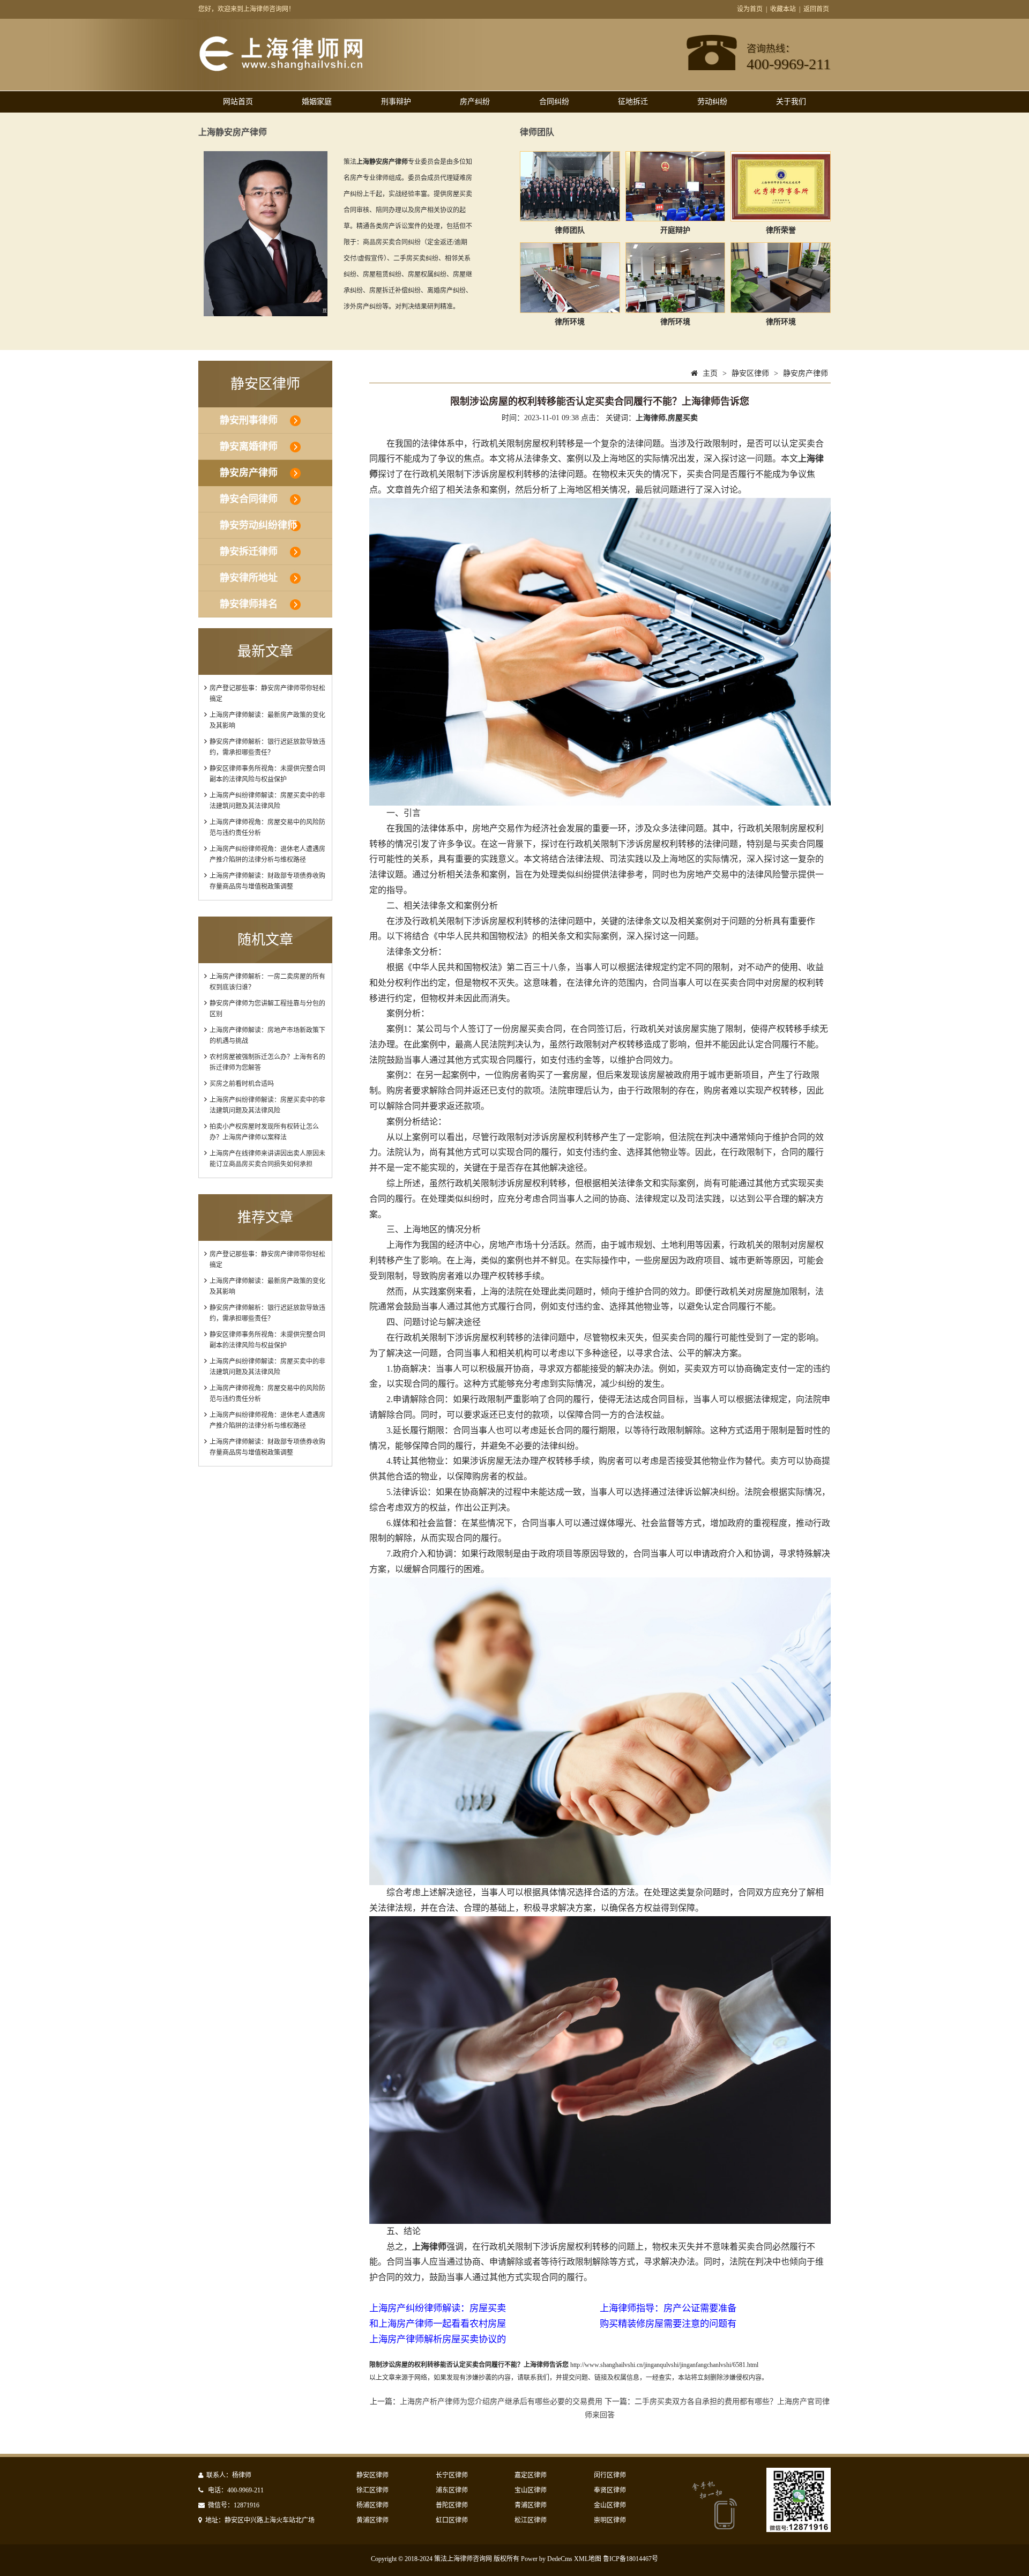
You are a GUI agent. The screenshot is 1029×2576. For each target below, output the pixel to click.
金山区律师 (610, 2505)
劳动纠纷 (712, 102)
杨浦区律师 (372, 2505)
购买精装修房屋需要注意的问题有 (668, 2324)
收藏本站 (783, 9)
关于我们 (791, 102)
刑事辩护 (396, 102)
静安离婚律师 (249, 446)
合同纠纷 (554, 102)
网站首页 (238, 102)
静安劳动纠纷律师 (258, 525)
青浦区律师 (531, 2505)
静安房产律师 (249, 473)
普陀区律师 (452, 2505)
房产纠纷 (475, 102)
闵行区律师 (610, 2475)
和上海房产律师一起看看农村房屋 (438, 2324)
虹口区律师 (452, 2520)
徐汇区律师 (372, 2490)
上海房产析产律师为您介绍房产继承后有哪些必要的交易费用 (501, 2402)
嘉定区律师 (531, 2475)
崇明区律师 (610, 2520)
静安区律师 (750, 373)
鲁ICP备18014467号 (631, 2559)
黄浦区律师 (372, 2520)
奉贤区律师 (610, 2490)
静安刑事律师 (249, 420)
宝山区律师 (531, 2490)
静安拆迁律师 (249, 552)
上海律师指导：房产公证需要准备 (668, 2308)
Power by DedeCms (547, 2559)
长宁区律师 (452, 2475)
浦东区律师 (452, 2490)
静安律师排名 (249, 604)
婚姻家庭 (317, 102)
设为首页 (750, 9)
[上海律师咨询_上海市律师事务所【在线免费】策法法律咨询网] (298, 69)
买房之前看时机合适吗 (242, 1084)
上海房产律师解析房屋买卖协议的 (438, 2339)
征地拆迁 (633, 102)
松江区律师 (531, 2520)
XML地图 (588, 2559)
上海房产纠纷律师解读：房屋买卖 (438, 2308)
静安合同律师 (249, 499)
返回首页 (816, 9)
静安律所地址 (249, 578)
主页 (710, 373)
